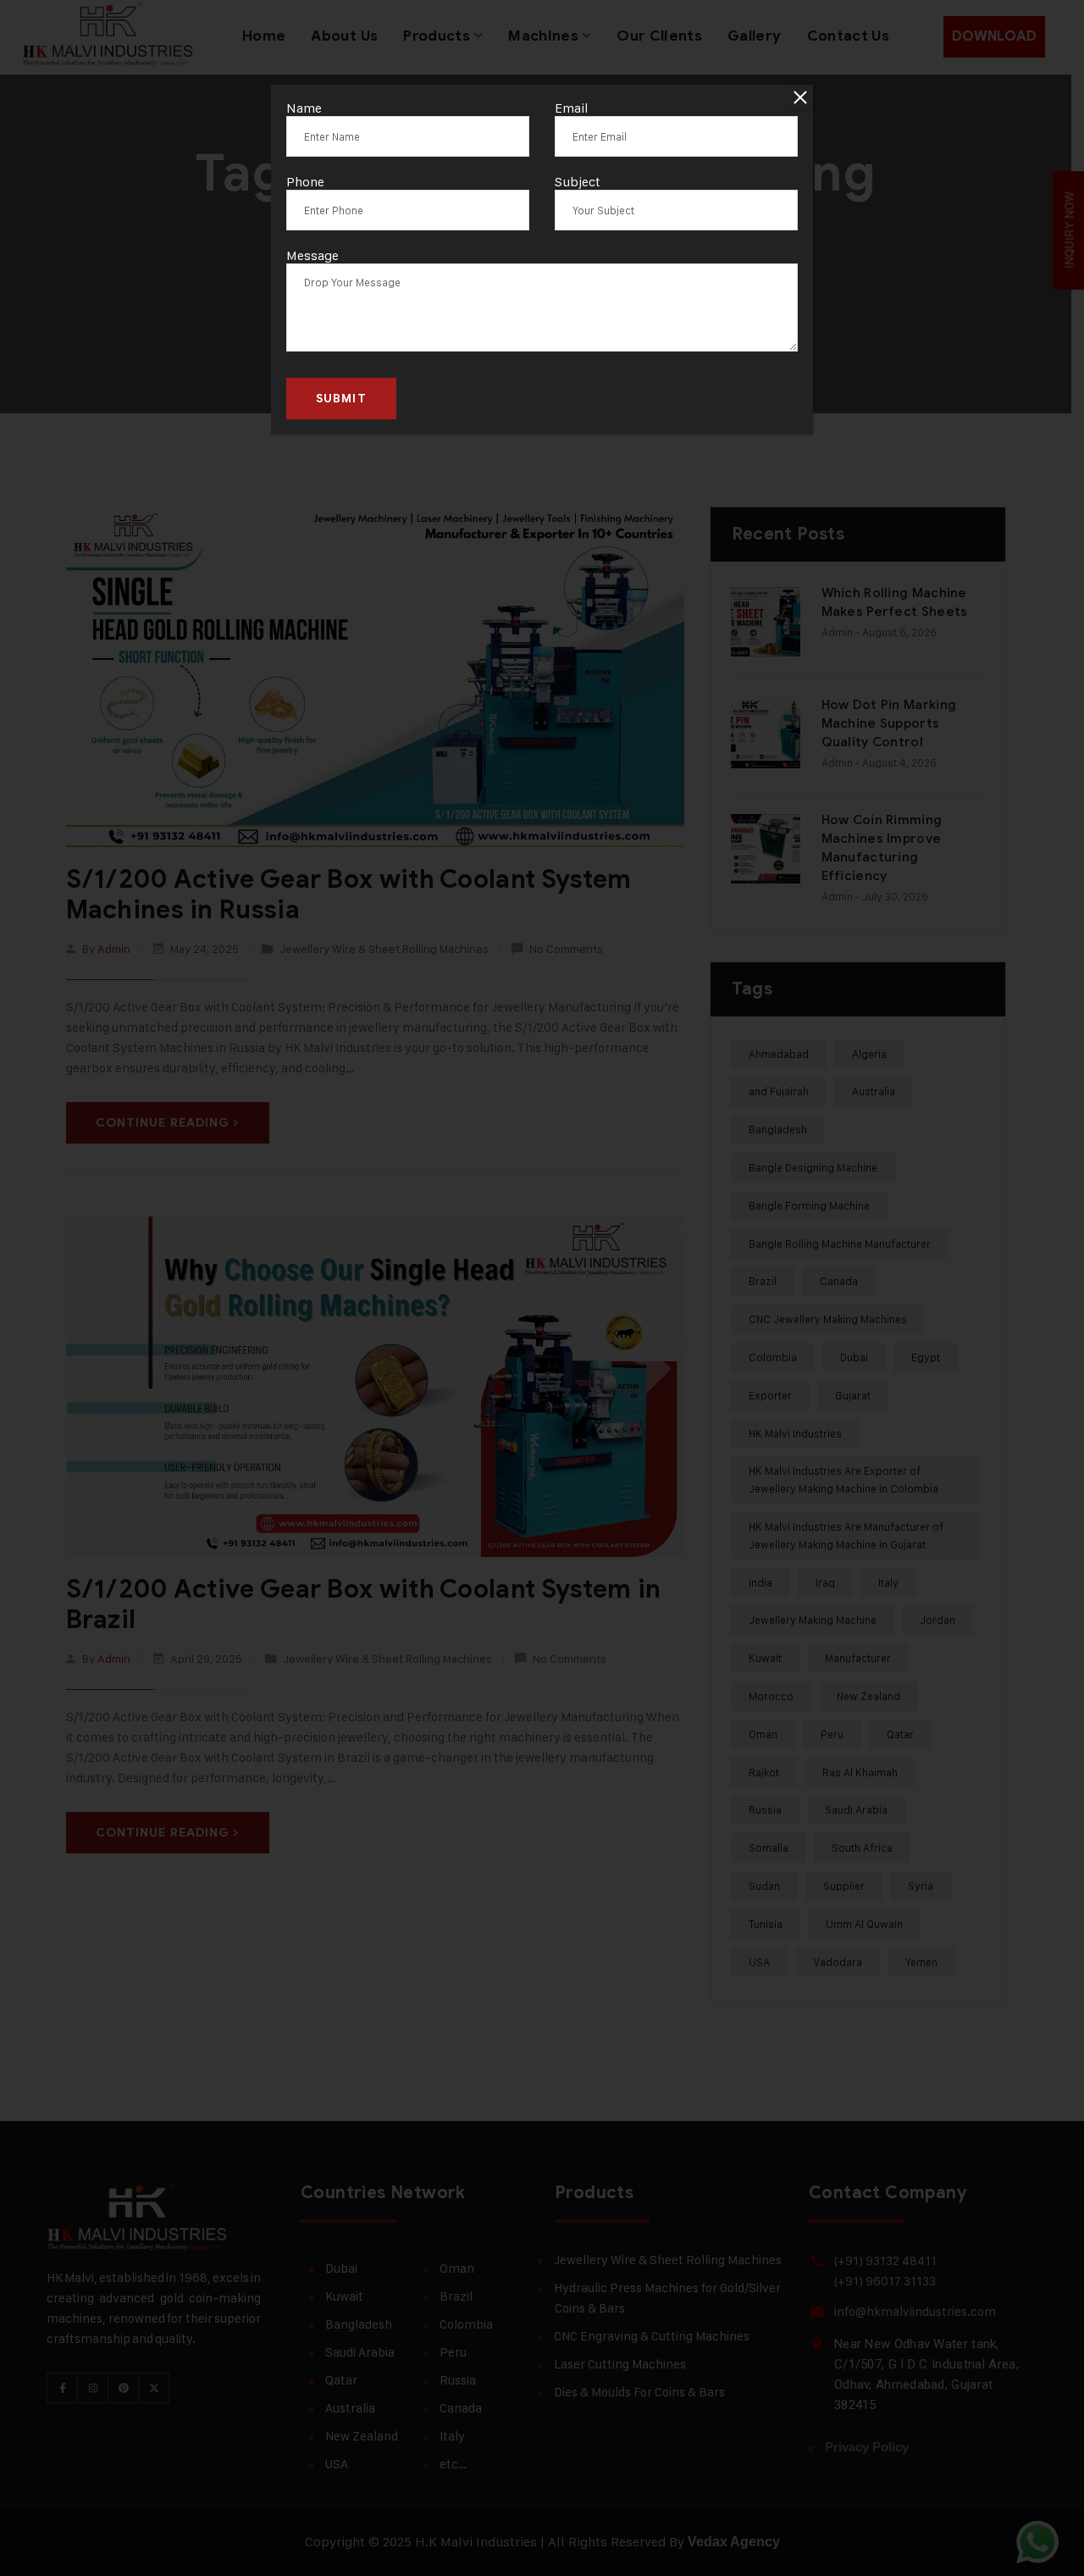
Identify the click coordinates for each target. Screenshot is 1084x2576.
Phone (305, 182)
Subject (578, 182)
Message (312, 255)
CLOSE (800, 97)
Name (304, 108)
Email (572, 108)
